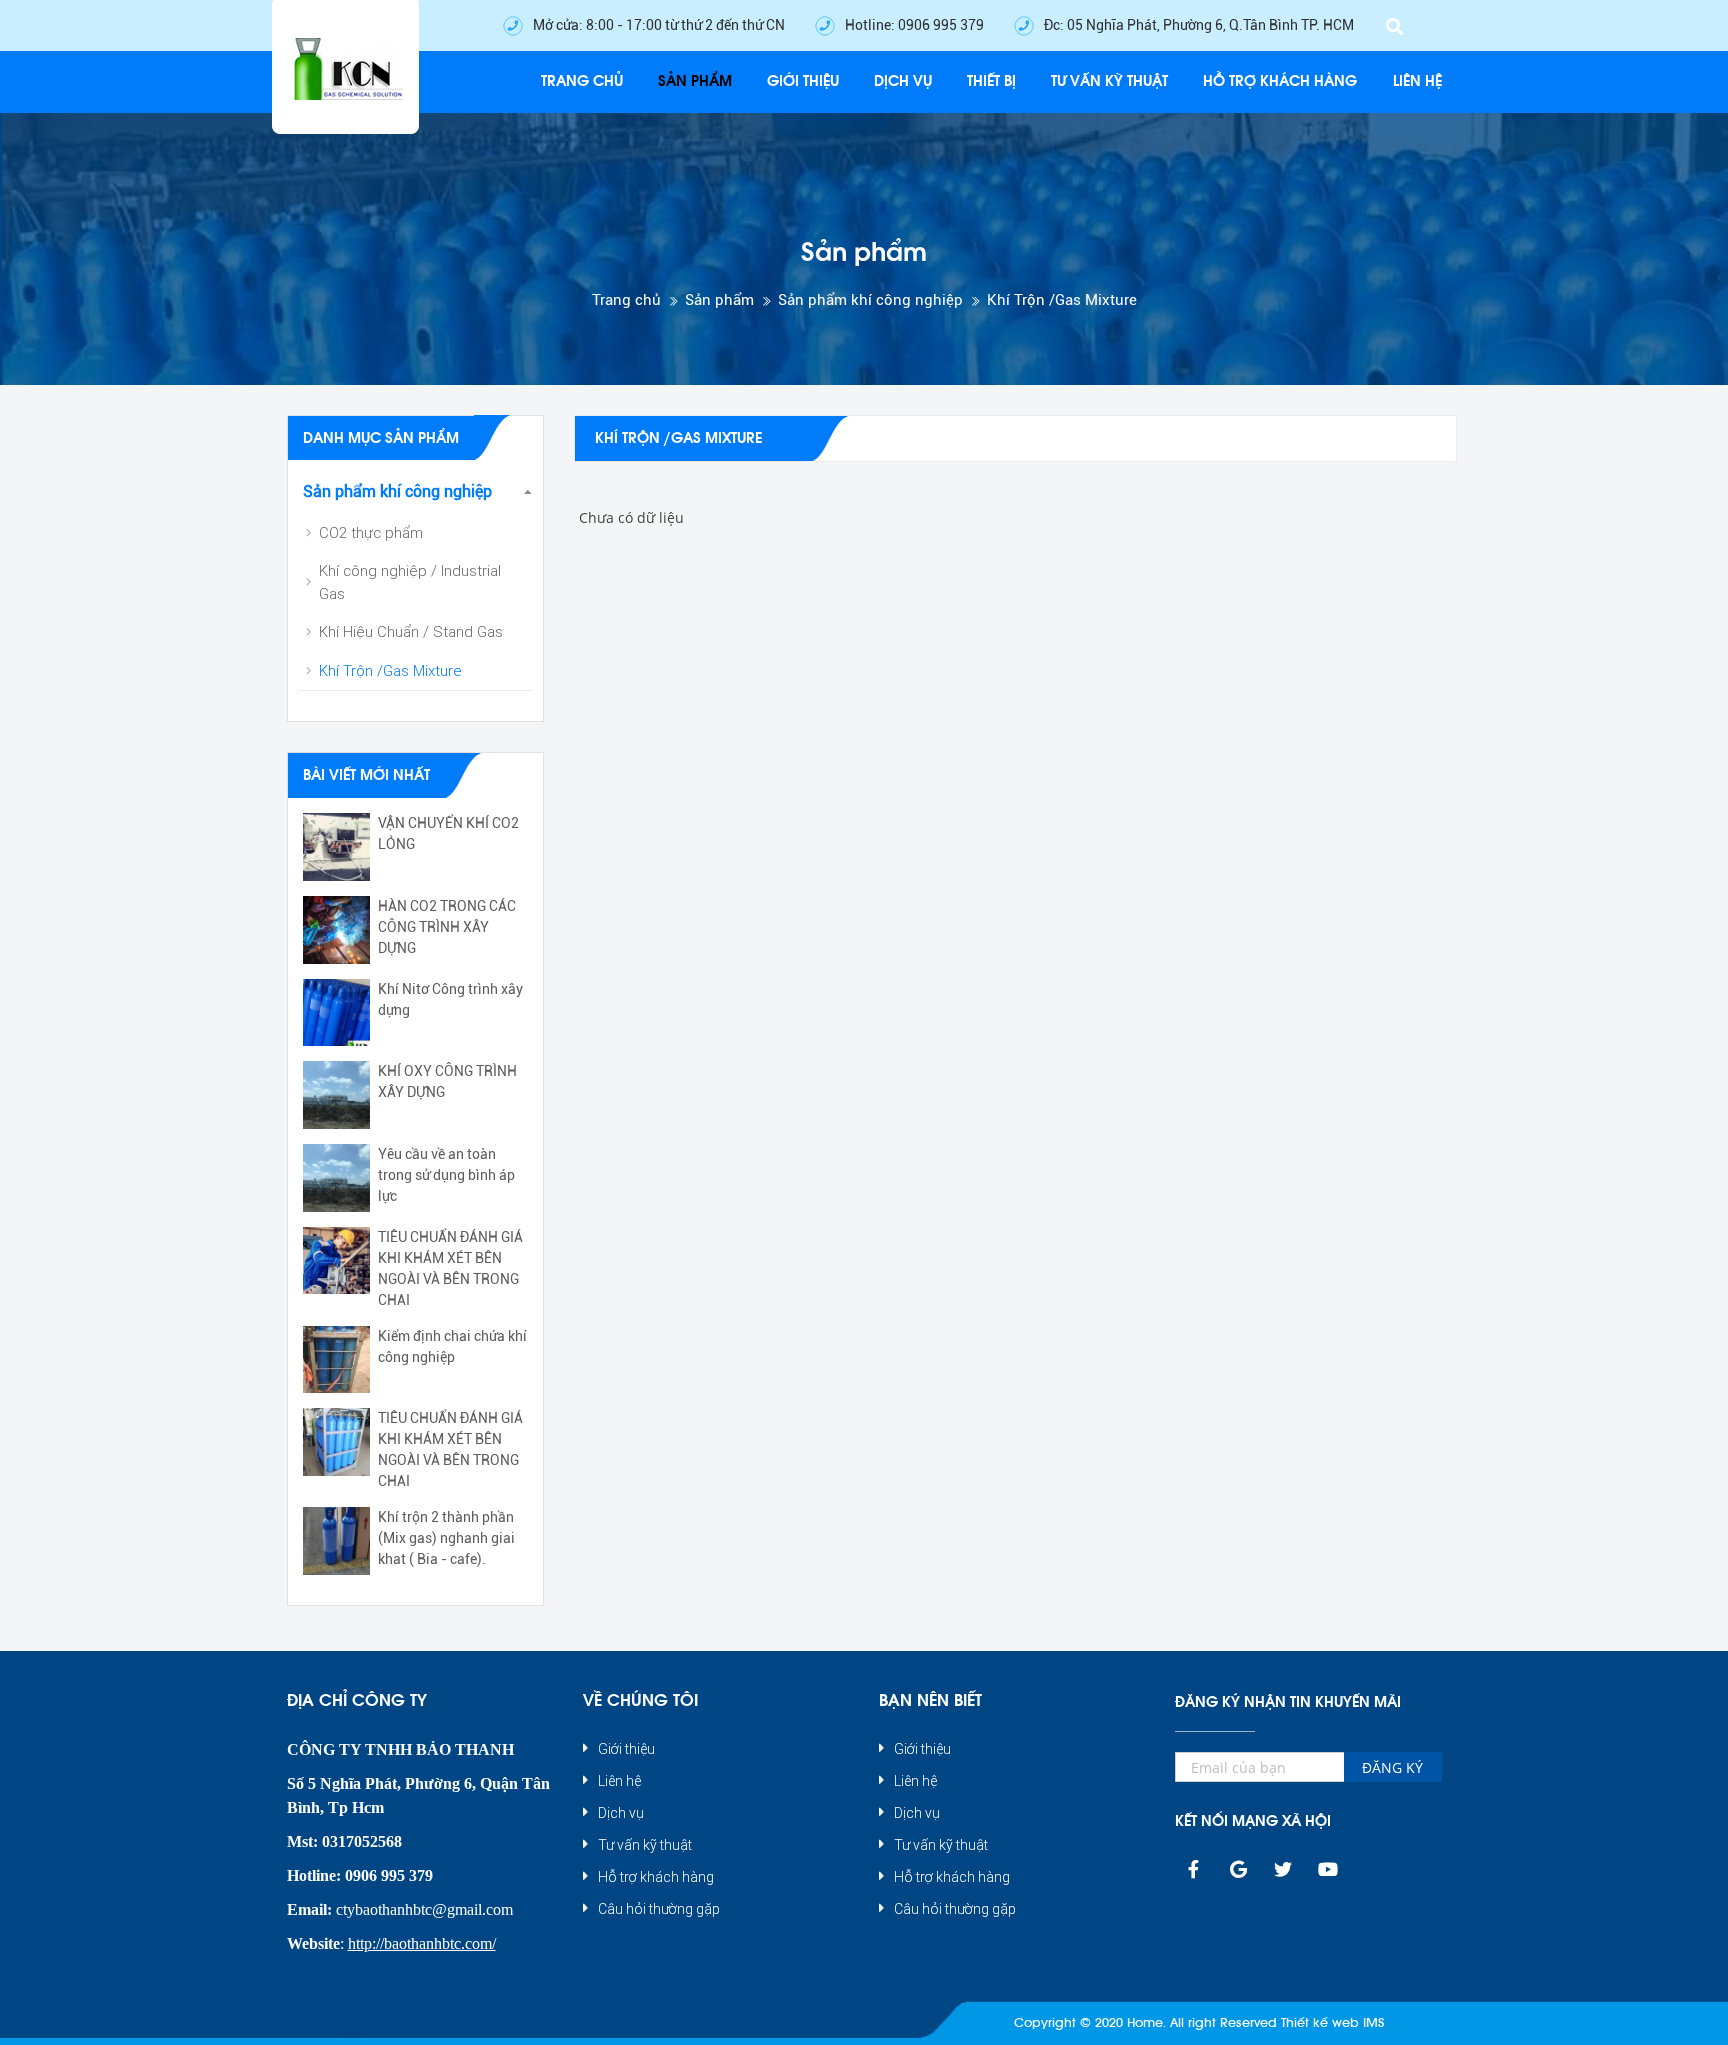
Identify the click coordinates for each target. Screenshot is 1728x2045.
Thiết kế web (1320, 2022)
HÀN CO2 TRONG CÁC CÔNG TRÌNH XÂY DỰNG (447, 927)
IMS (1373, 2022)
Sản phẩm (719, 300)
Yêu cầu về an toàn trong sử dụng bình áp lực (446, 1175)
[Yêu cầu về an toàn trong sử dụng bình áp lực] (337, 1178)
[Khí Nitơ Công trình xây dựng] (337, 1013)
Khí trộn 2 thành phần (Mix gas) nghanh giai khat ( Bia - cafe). (446, 1538)
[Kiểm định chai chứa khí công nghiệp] (337, 1360)
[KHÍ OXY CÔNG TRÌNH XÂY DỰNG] (337, 1095)
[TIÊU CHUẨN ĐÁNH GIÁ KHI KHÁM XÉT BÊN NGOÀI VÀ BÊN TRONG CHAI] (337, 1261)
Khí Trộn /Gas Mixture (1062, 300)
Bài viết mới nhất (366, 775)
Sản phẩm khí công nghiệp (870, 300)
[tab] (416, 492)
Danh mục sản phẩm (381, 438)
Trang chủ (626, 300)
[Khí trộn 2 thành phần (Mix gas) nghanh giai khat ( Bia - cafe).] (337, 1541)
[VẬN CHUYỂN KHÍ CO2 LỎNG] (337, 847)
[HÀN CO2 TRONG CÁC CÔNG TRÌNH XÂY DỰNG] (337, 930)
